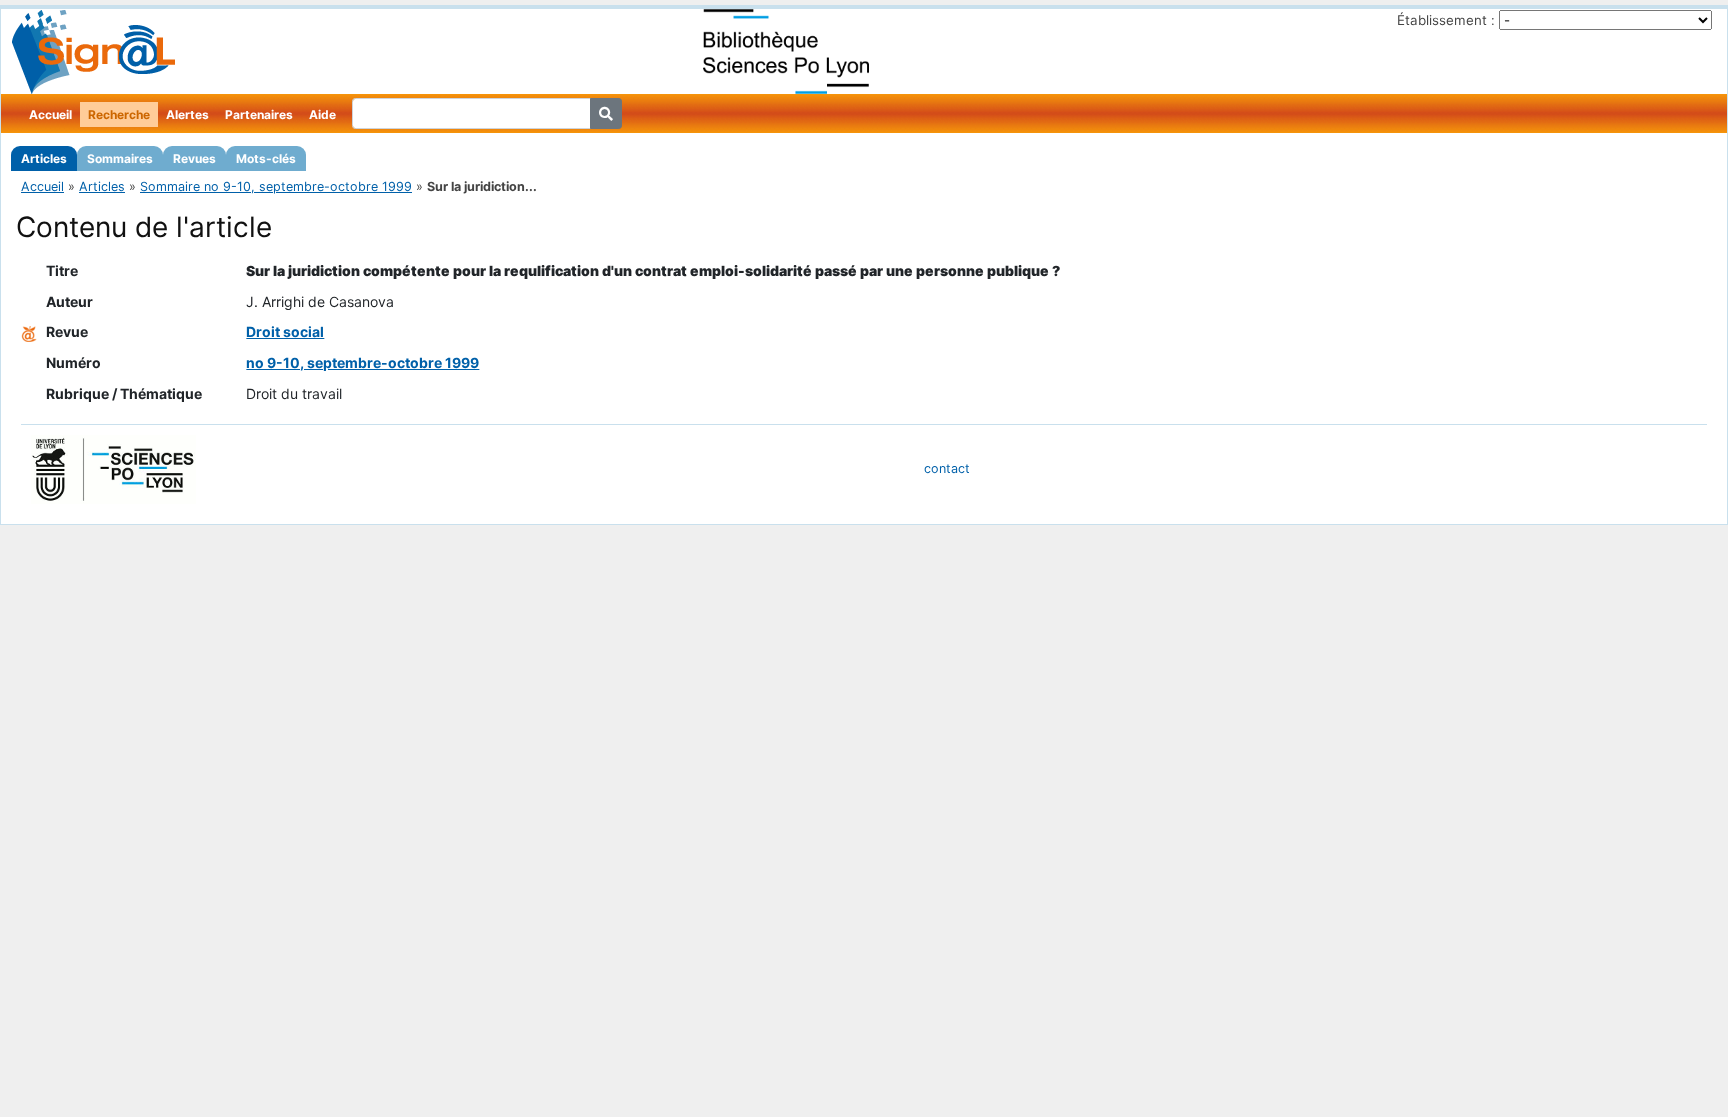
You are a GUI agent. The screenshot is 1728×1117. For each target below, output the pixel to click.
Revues (194, 158)
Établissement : (1446, 20)
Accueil (50, 114)
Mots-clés (266, 158)
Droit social (285, 331)
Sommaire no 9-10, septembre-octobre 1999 (276, 186)
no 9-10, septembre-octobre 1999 (362, 362)
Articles (44, 158)
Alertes (187, 114)
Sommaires (120, 158)
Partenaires (259, 114)
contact (947, 468)
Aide (322, 114)
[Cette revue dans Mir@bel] (29, 331)
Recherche (119, 114)
